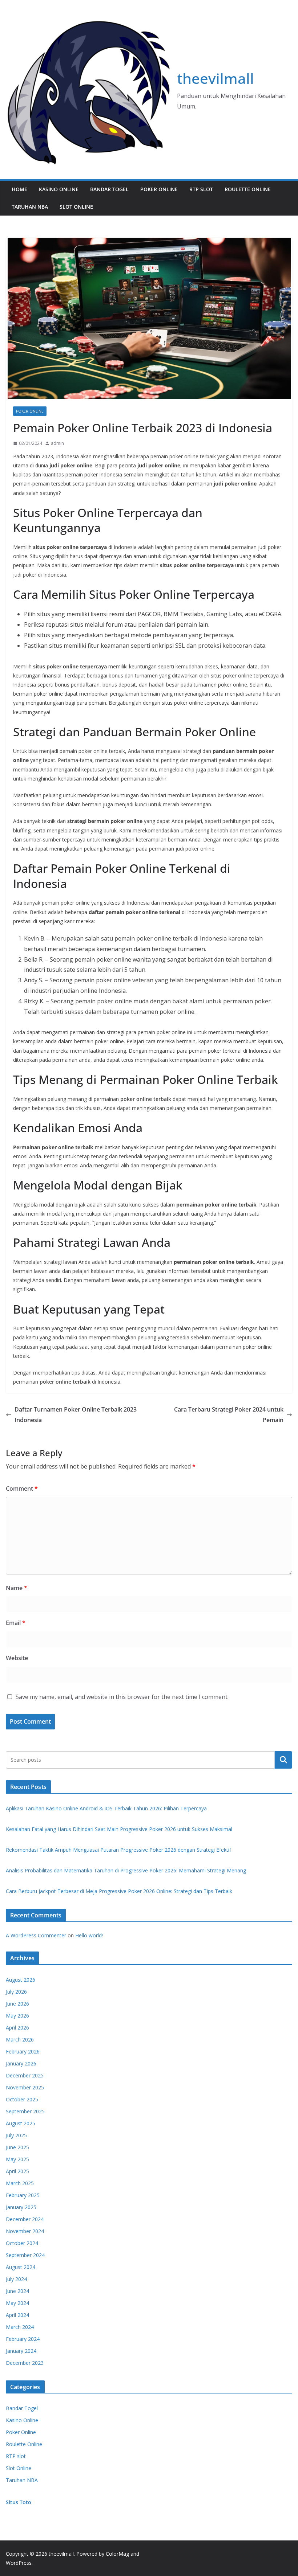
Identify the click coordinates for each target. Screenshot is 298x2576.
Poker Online (159, 189)
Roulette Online (248, 189)
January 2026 (21, 2063)
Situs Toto (19, 2502)
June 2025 (17, 2147)
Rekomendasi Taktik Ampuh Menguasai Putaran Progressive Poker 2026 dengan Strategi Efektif (118, 1850)
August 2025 (21, 2123)
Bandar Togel (109, 189)
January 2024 (21, 2351)
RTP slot (201, 189)
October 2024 (22, 2243)
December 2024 (25, 2219)
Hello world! (89, 1935)
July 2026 (16, 1992)
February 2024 (23, 2339)
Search (283, 1760)
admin (57, 443)
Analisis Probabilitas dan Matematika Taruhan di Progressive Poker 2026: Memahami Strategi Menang (126, 1870)
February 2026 (23, 2051)
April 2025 (17, 2171)
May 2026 (17, 2016)
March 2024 (20, 2327)
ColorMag (117, 2554)
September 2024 (25, 2255)
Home (19, 189)
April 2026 (17, 2028)
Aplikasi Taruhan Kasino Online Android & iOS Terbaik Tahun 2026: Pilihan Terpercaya (106, 1808)
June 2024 (17, 2291)
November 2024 (25, 2231)
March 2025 (20, 2183)
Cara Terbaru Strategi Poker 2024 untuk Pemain (229, 1415)
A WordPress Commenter (36, 1935)
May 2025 (17, 2159)
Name (17, 1588)
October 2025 (22, 2099)
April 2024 (17, 2315)
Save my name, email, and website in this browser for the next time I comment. (122, 1697)
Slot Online (76, 207)
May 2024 (17, 2303)
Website (17, 1658)
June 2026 (17, 2004)
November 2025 (25, 2087)
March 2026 (20, 2039)
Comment (22, 1488)
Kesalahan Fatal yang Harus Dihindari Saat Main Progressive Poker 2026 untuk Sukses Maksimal (119, 1829)
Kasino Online (59, 189)
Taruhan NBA (30, 207)
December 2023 (25, 2363)
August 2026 (21, 1980)
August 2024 (21, 2267)
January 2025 (21, 2207)
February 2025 (23, 2195)
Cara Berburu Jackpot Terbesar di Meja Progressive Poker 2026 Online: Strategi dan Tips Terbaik (119, 1891)
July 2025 (16, 2135)
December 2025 (25, 2075)
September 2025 (25, 2111)
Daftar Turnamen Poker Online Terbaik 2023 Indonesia (76, 1415)
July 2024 (16, 2279)
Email (16, 1623)
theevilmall (216, 78)
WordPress (19, 2563)
